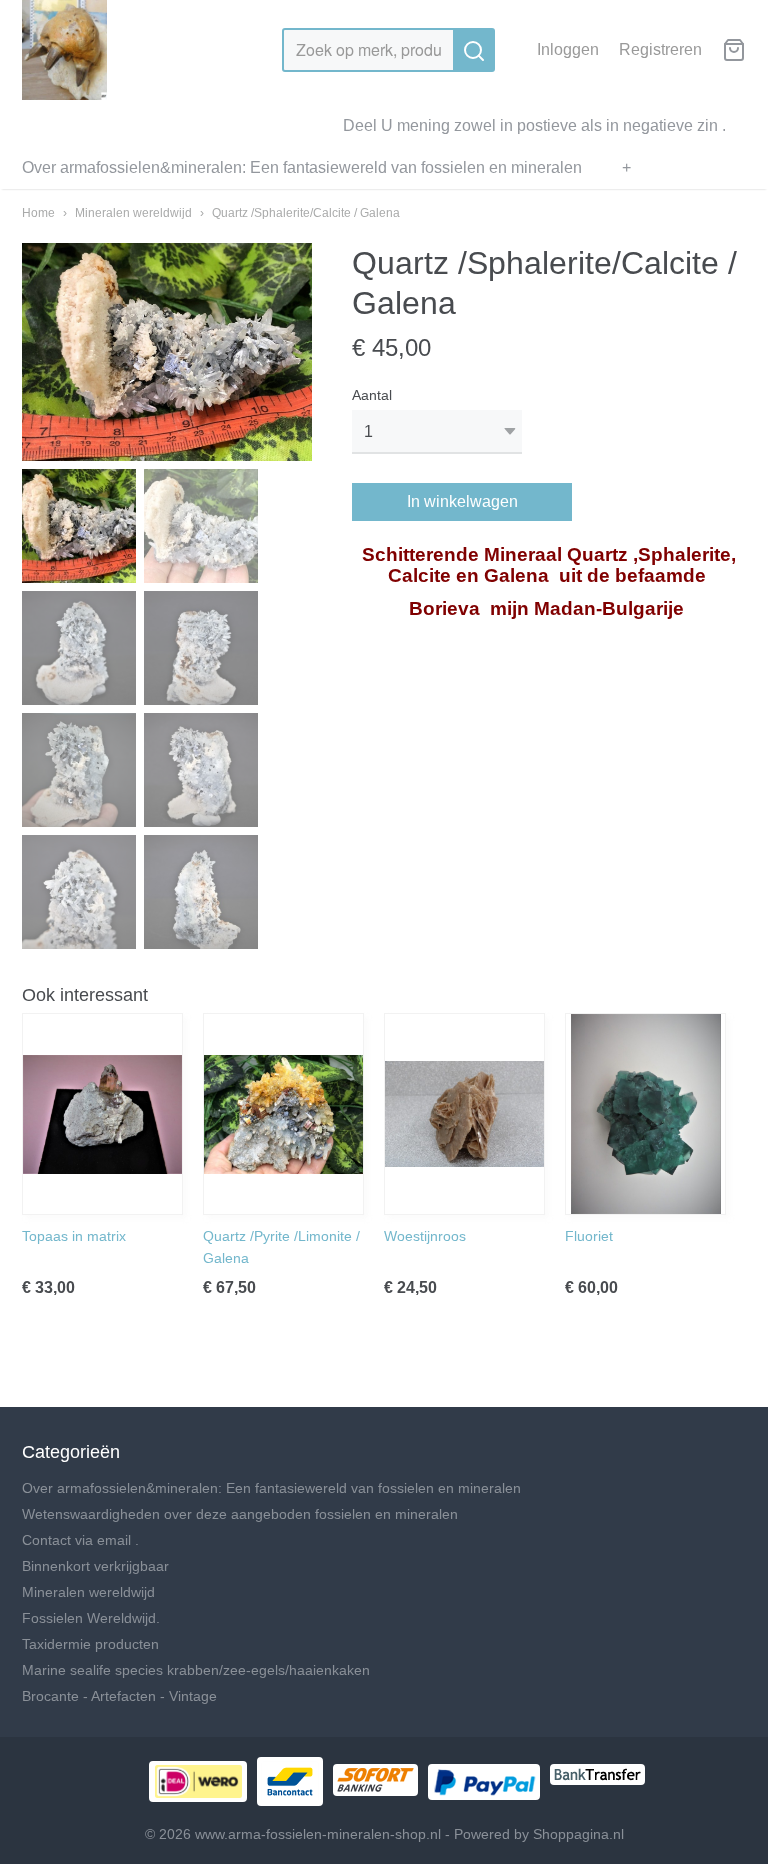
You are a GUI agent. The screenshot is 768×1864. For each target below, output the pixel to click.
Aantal (372, 395)
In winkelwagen (462, 501)
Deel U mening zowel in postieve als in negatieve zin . (534, 125)
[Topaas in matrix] (102, 1114)
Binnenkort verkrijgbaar (95, 1566)
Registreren (660, 49)
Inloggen (568, 49)
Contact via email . (80, 1540)
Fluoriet (589, 1236)
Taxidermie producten (90, 1644)
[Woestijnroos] (464, 1114)
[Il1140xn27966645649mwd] (167, 352)
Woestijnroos (425, 1236)
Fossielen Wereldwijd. (91, 1618)
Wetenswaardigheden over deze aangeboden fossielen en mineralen (240, 1514)
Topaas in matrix (74, 1236)
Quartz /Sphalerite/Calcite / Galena (306, 213)
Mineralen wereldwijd (133, 213)
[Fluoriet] (645, 1114)
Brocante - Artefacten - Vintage (119, 1696)
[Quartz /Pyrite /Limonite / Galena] (283, 1114)
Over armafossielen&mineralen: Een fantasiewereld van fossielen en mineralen (302, 167)
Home (38, 213)
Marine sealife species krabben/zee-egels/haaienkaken (196, 1670)
